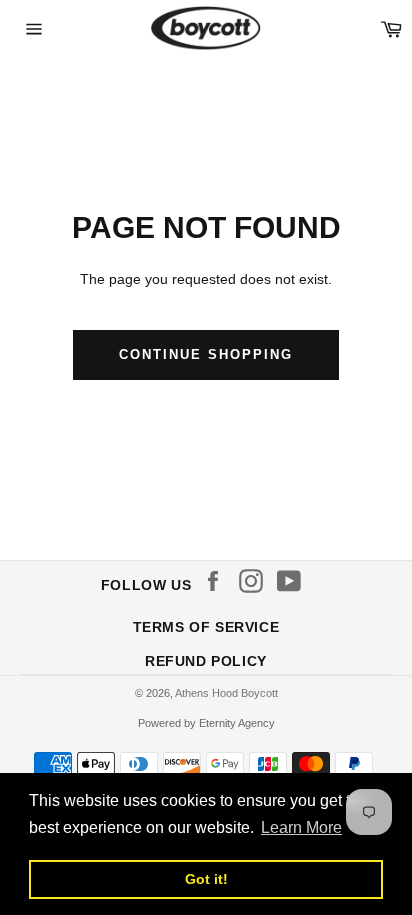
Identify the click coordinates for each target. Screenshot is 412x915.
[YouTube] (294, 581)
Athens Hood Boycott (226, 693)
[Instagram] (256, 581)
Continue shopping (205, 354)
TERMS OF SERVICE (206, 627)
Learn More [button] (301, 827)
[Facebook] (218, 581)
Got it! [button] (206, 879)
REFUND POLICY (206, 661)
